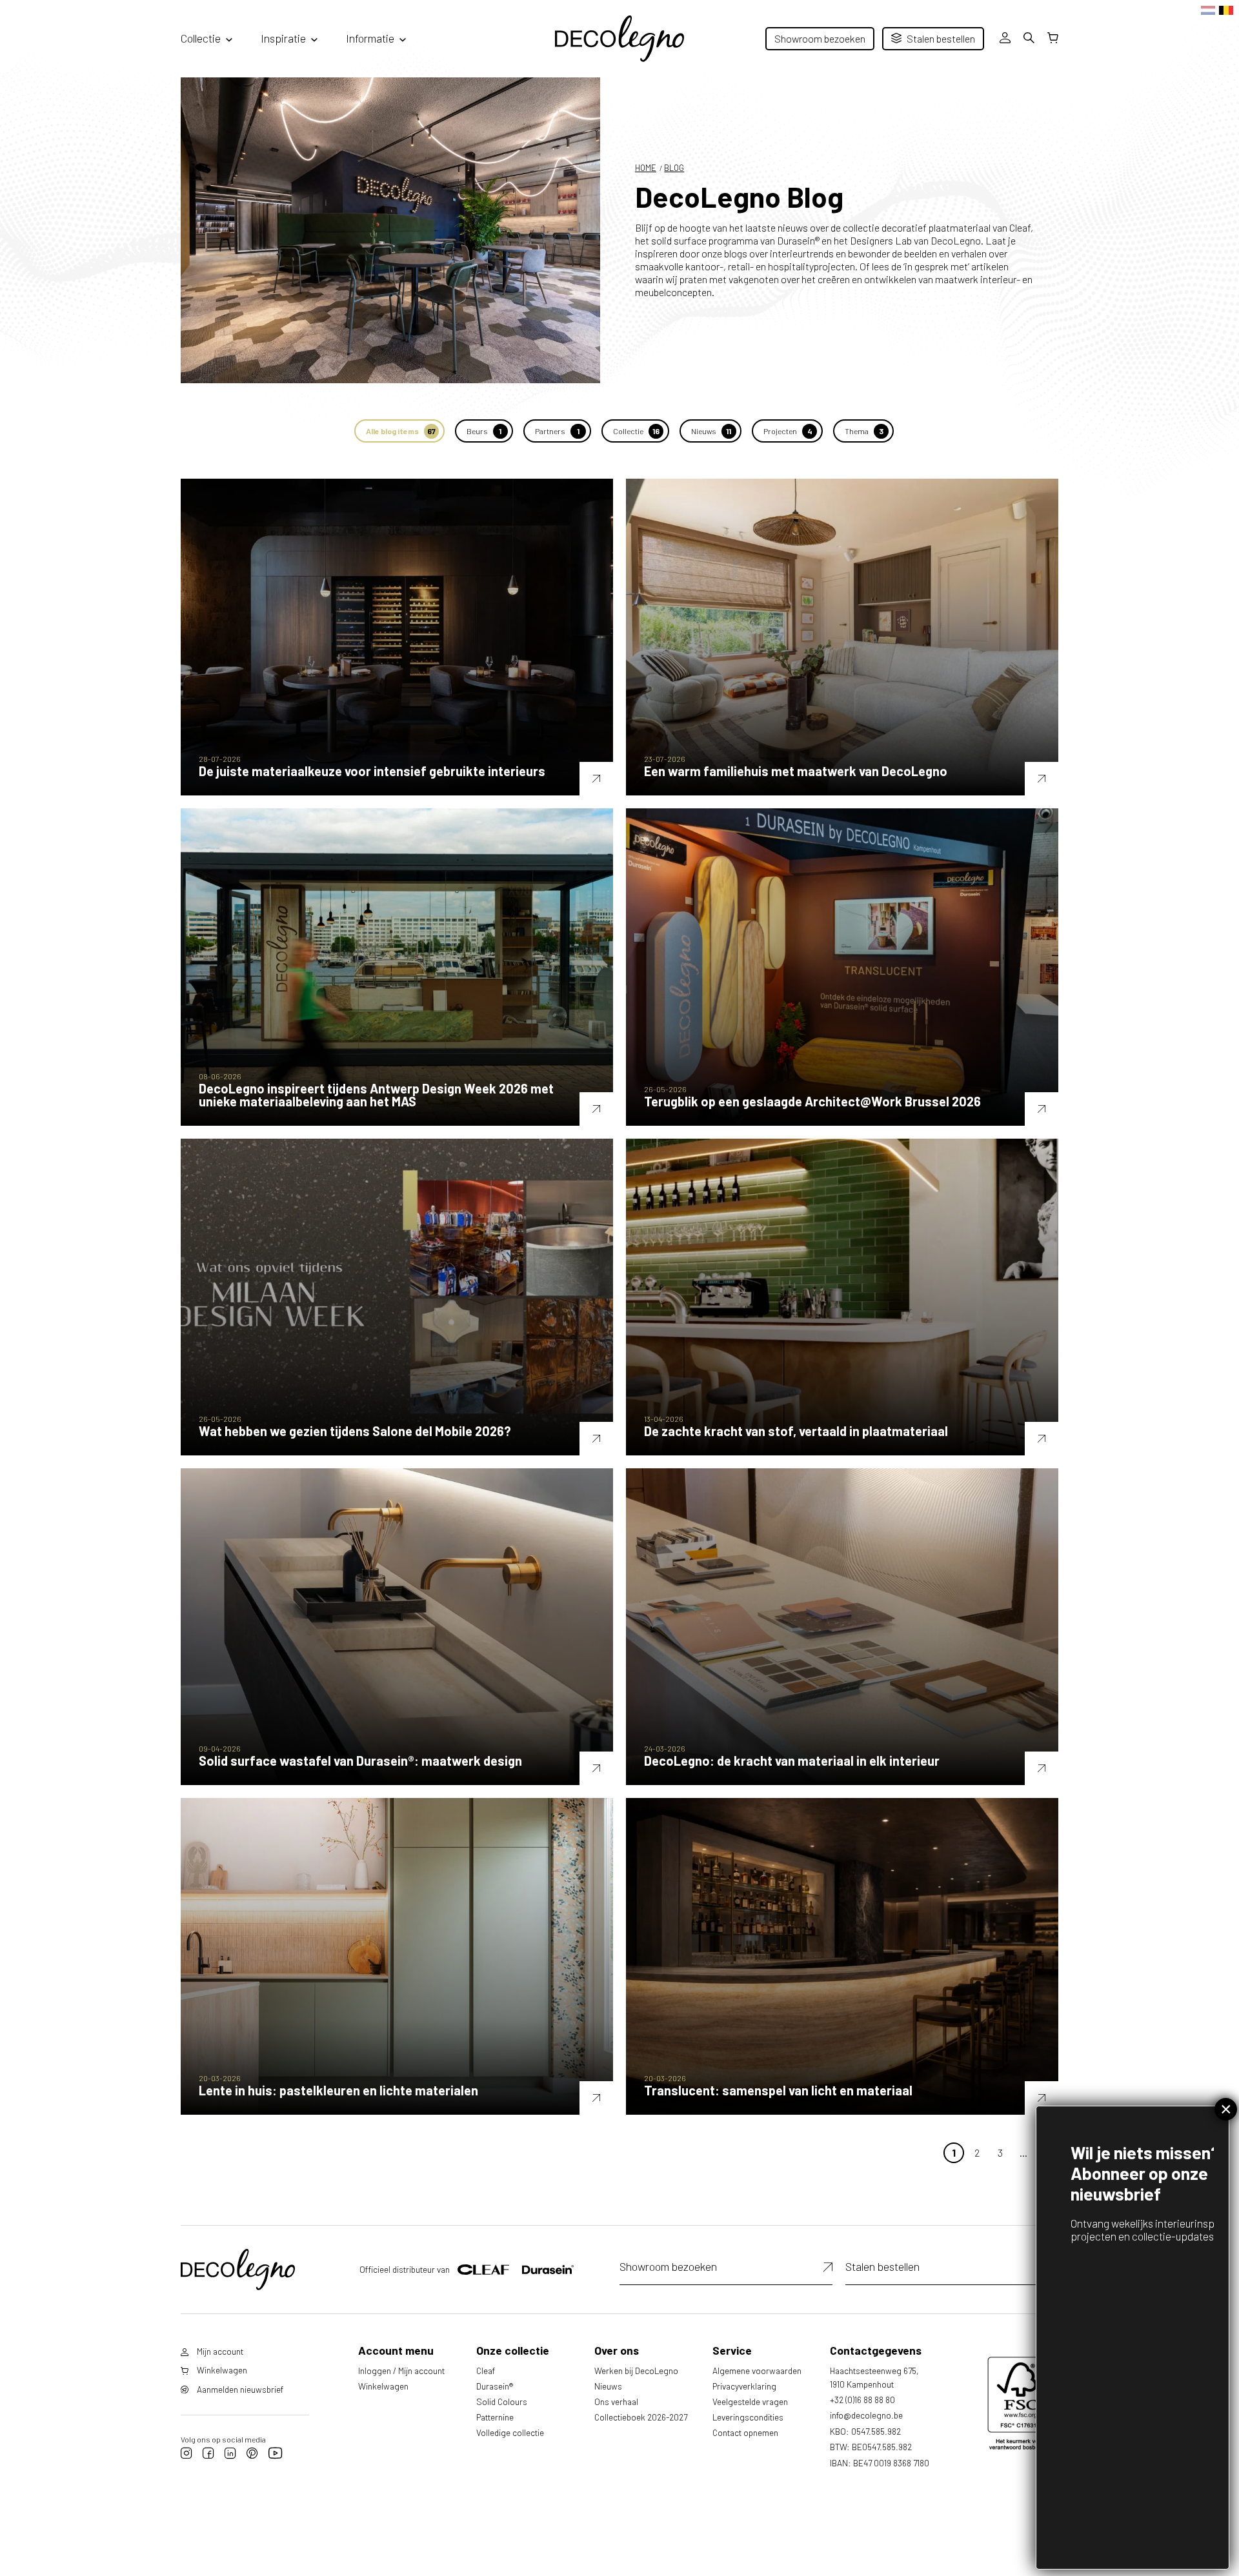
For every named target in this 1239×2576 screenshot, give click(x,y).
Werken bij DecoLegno (636, 2371)
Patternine (495, 2417)
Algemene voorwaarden (757, 2371)
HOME (646, 168)
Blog (674, 168)
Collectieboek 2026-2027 (641, 2417)
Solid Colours (502, 2401)
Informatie (370, 38)
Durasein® (495, 2386)
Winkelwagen (383, 2386)
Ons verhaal (616, 2401)
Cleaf (486, 2371)
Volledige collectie (510, 2432)
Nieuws (608, 2386)
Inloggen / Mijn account (401, 2371)
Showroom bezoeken (820, 38)
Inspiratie (283, 38)
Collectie (201, 38)
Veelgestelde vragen (750, 2401)
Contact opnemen (745, 2432)
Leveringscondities (748, 2417)
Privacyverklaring (744, 2386)
